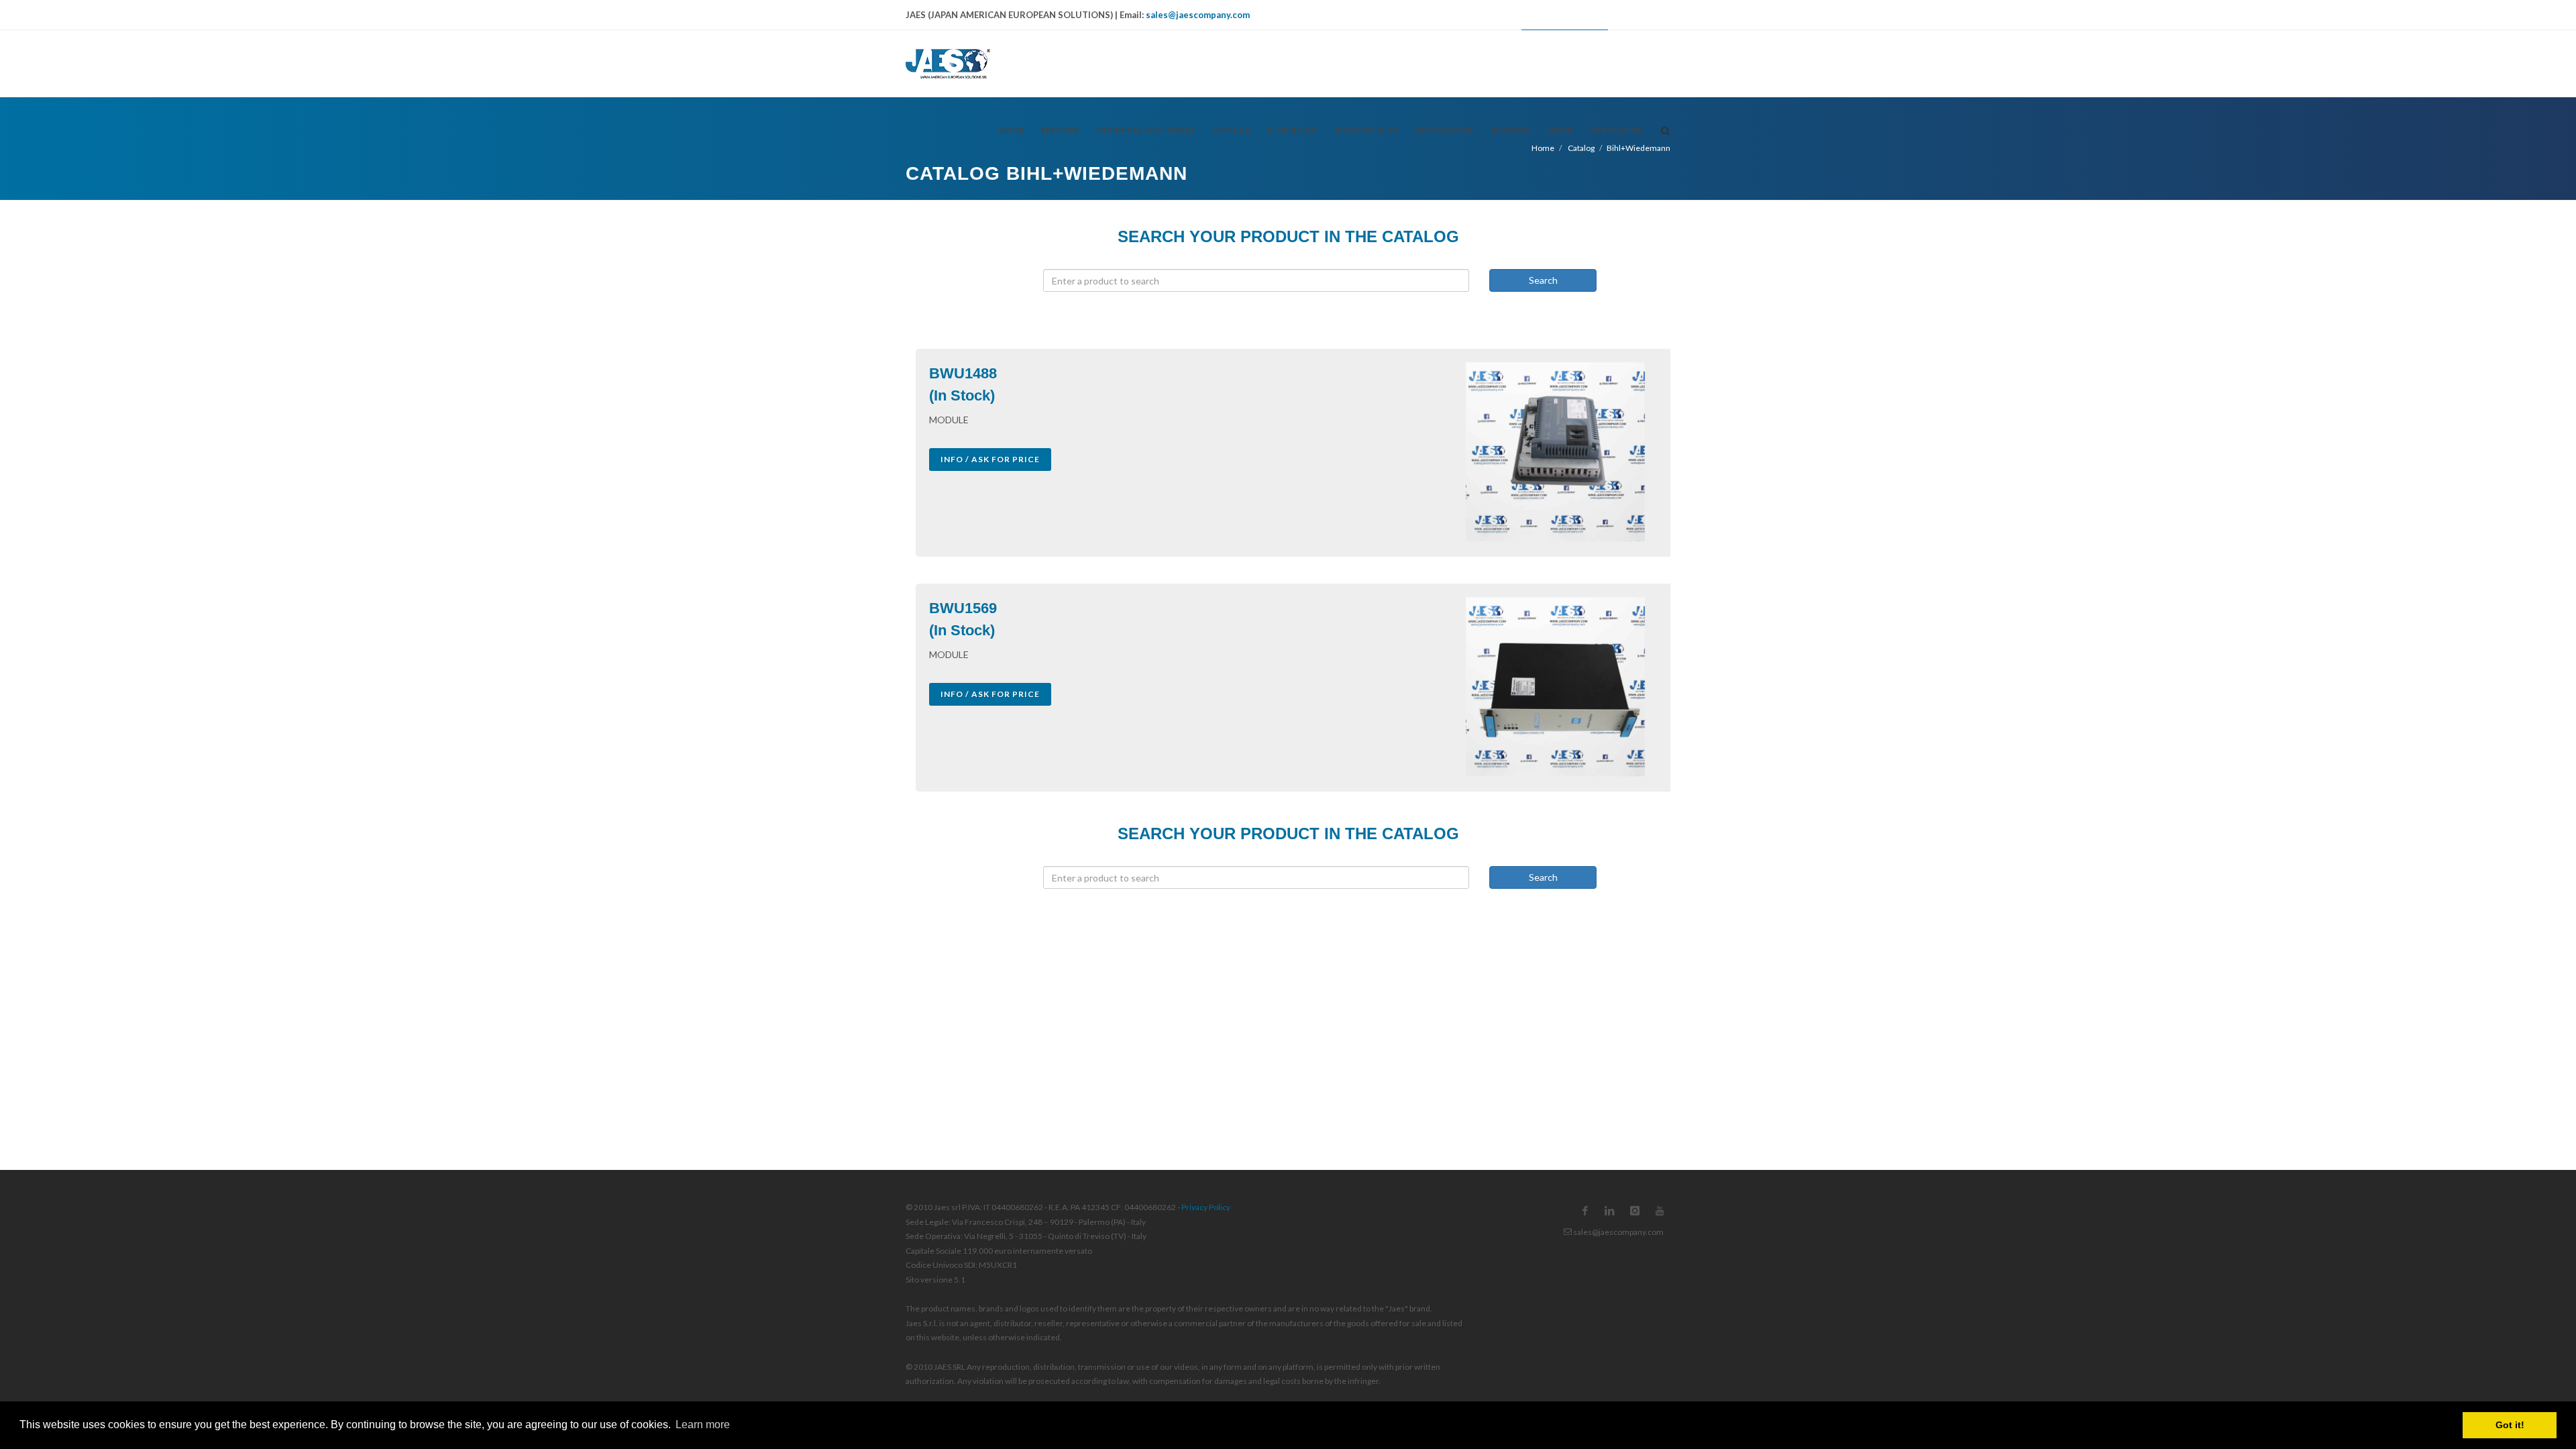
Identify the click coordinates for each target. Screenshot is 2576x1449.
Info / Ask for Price (990, 459)
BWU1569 (963, 608)
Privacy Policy (1206, 1207)
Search (1543, 280)
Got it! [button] (2510, 1425)
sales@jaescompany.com (1198, 15)
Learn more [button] (703, 1425)
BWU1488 (963, 373)
